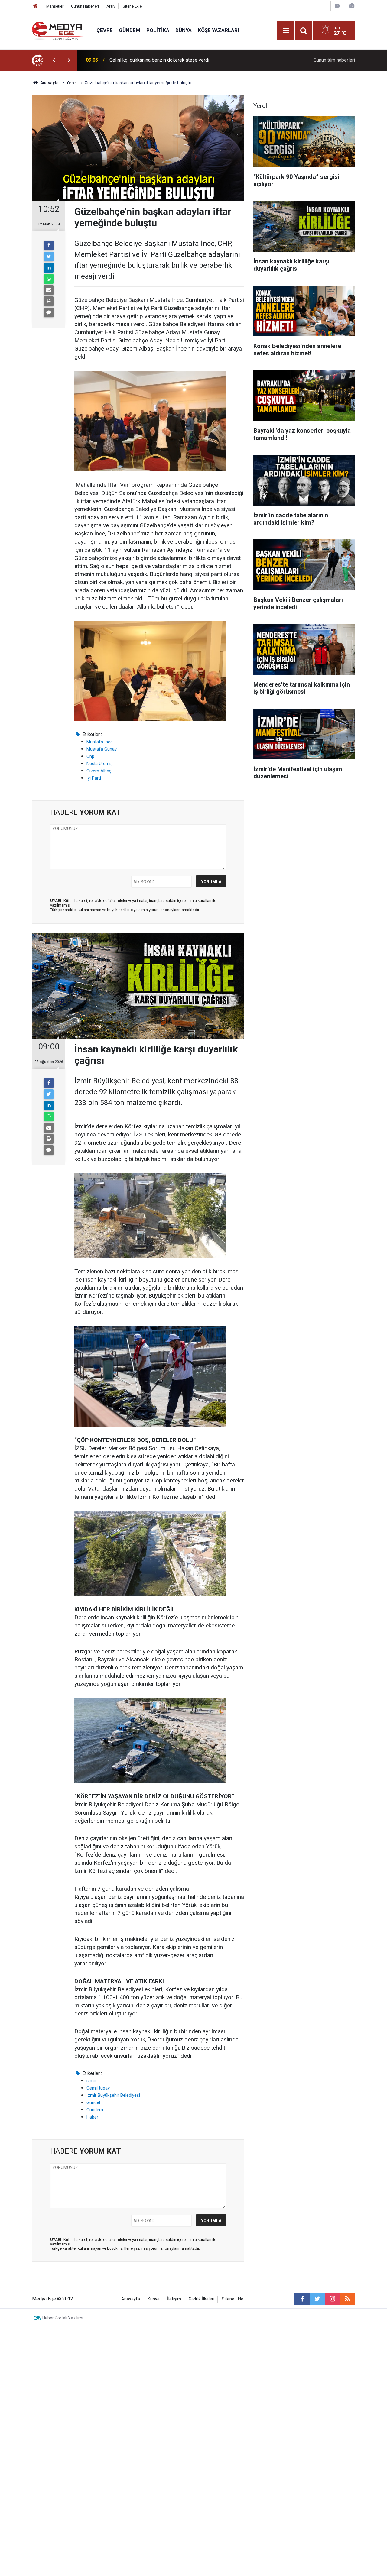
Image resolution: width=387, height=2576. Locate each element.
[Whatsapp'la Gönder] (49, 279)
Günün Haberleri (85, 6)
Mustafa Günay (102, 749)
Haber (92, 2117)
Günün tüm (334, 60)
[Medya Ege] (58, 30)
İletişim (174, 2299)
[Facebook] (49, 245)
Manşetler (55, 6)
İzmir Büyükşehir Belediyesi (113, 2095)
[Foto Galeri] (352, 6)
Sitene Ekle (132, 6)
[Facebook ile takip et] (302, 2299)
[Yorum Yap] (49, 312)
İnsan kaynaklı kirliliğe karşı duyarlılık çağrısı (156, 60)
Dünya (184, 30)
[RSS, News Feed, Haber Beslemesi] (347, 2299)
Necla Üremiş (100, 764)
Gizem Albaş (99, 771)
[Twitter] (49, 257)
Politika (158, 30)
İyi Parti (94, 778)
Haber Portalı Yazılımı (63, 2318)
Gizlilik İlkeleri (202, 2299)
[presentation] (54, 60)
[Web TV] (337, 6)
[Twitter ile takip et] (317, 2299)
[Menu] (286, 31)
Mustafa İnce (100, 742)
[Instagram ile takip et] (332, 2299)
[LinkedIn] (49, 268)
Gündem (130, 30)
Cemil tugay (98, 2088)
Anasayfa (131, 2299)
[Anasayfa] (35, 6)
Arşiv (111, 6)
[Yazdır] (49, 301)
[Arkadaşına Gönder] (49, 290)
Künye (154, 2299)
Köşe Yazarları (218, 30)
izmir (91, 2081)
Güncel (93, 2102)
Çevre (105, 30)
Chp (90, 756)
